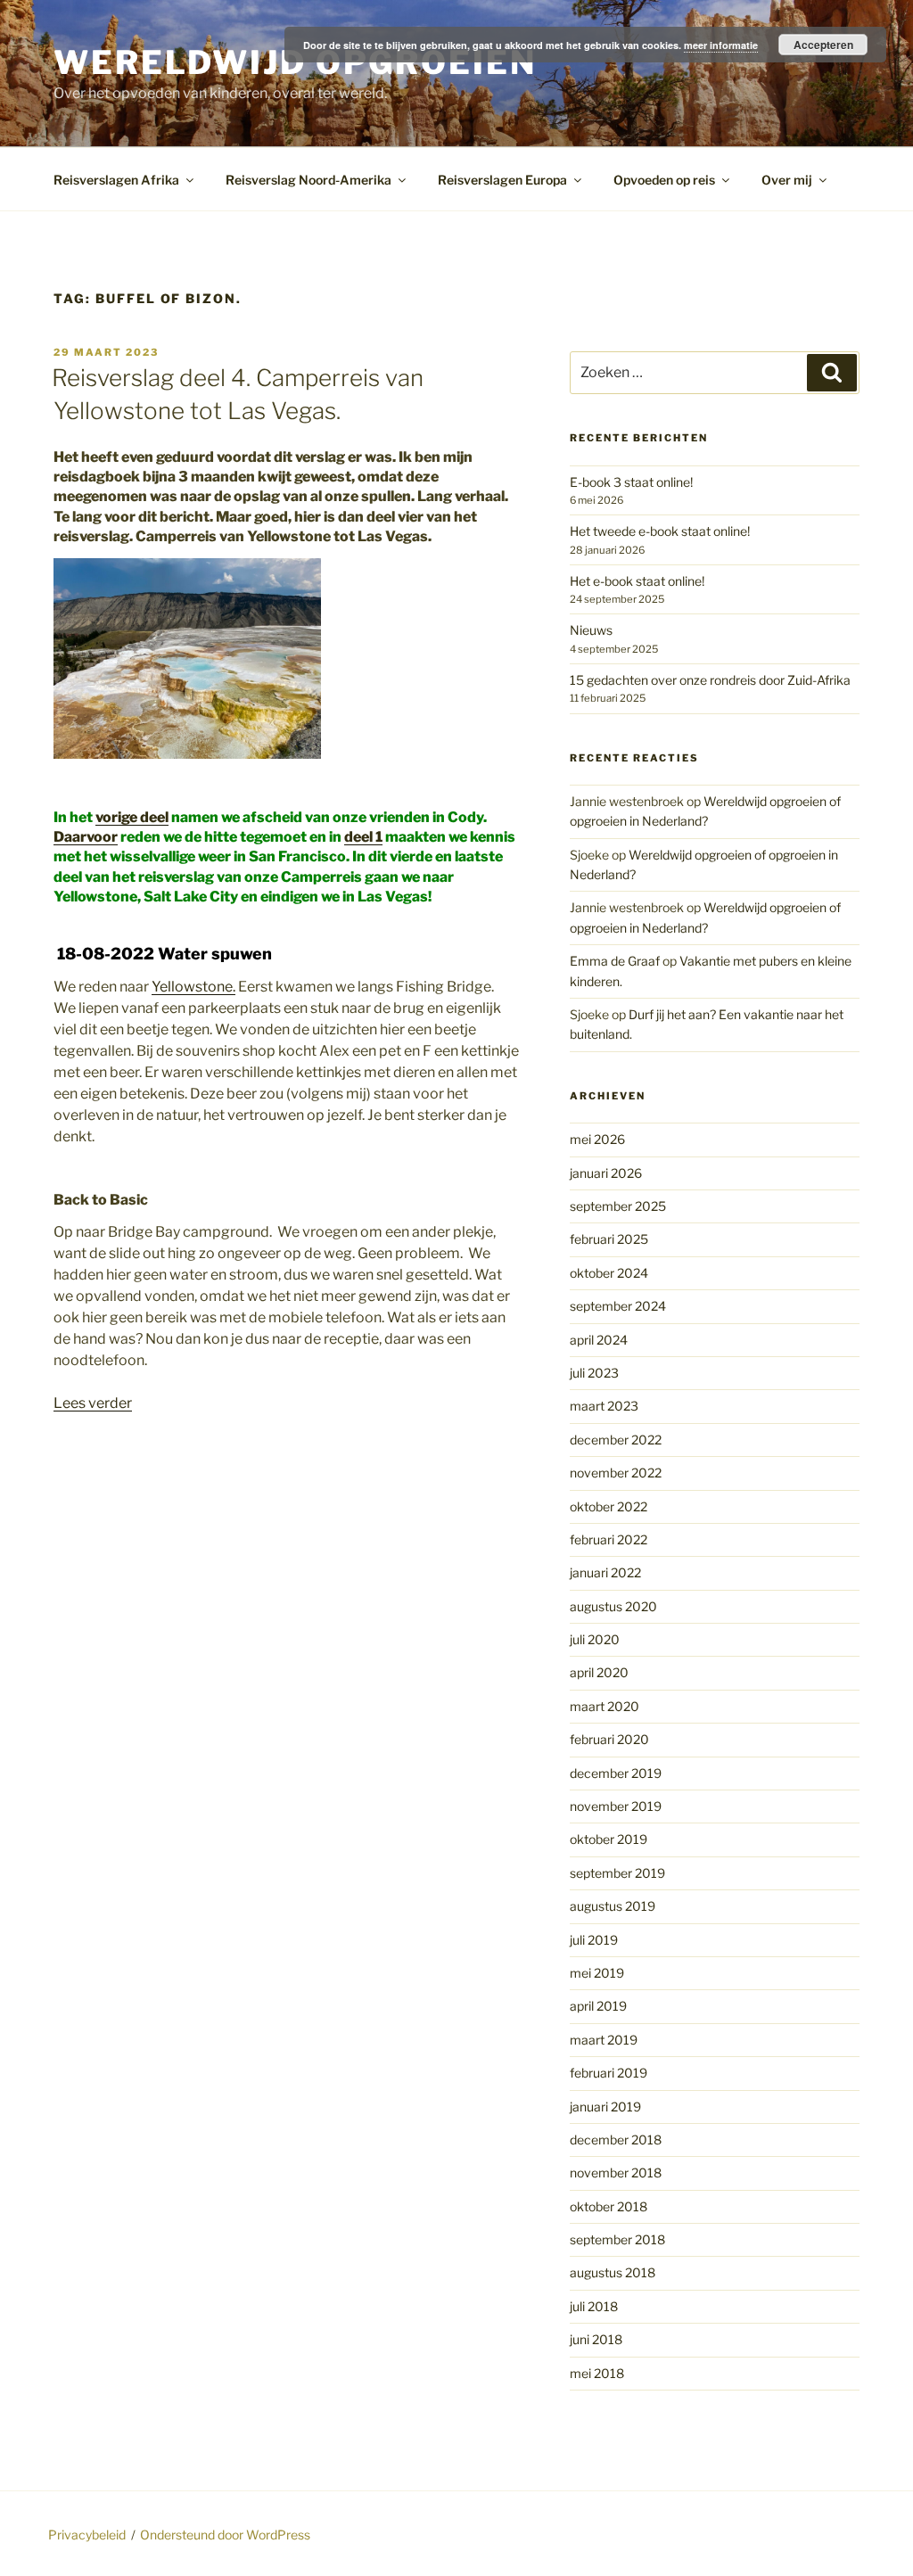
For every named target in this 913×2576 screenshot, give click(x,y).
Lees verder (93, 1403)
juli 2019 (594, 1940)
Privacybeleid (87, 2535)
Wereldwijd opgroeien (295, 62)
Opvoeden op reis (664, 180)
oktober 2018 (609, 2206)
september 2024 (618, 1306)
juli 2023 (594, 1373)
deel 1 (363, 837)
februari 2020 (609, 1739)
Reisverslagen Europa (502, 180)
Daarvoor (86, 837)
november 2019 (616, 1806)
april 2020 (599, 1672)
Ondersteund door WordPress (225, 2535)
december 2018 (616, 2140)
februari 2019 (609, 2073)
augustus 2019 (613, 1906)
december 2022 (616, 1440)
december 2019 (616, 1773)
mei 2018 (597, 2373)
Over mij (787, 180)
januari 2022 (605, 1572)
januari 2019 (605, 2107)
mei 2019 (597, 1973)
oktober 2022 (609, 1506)
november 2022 (616, 1473)
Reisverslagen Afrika (116, 180)
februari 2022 (609, 1539)
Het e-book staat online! (637, 581)
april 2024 (599, 1340)
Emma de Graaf (615, 961)
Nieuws (591, 630)
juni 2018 (596, 2339)
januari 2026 (606, 1173)
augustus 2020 (613, 1606)
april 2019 (598, 2006)
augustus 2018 (613, 2272)
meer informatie (721, 45)
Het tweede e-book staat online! (660, 531)
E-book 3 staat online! (631, 482)
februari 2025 (609, 1239)
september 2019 (617, 1873)
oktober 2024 (609, 1273)
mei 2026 (597, 1139)
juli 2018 (594, 2306)
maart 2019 (604, 2040)
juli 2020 (595, 1639)
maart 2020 (605, 1706)
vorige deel (132, 817)
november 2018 (616, 2173)
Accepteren (823, 45)
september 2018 (617, 2239)
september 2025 (618, 1206)
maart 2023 (604, 1406)
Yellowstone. (193, 987)
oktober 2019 (609, 1839)
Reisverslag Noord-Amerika (308, 180)
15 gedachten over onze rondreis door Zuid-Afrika (710, 680)
